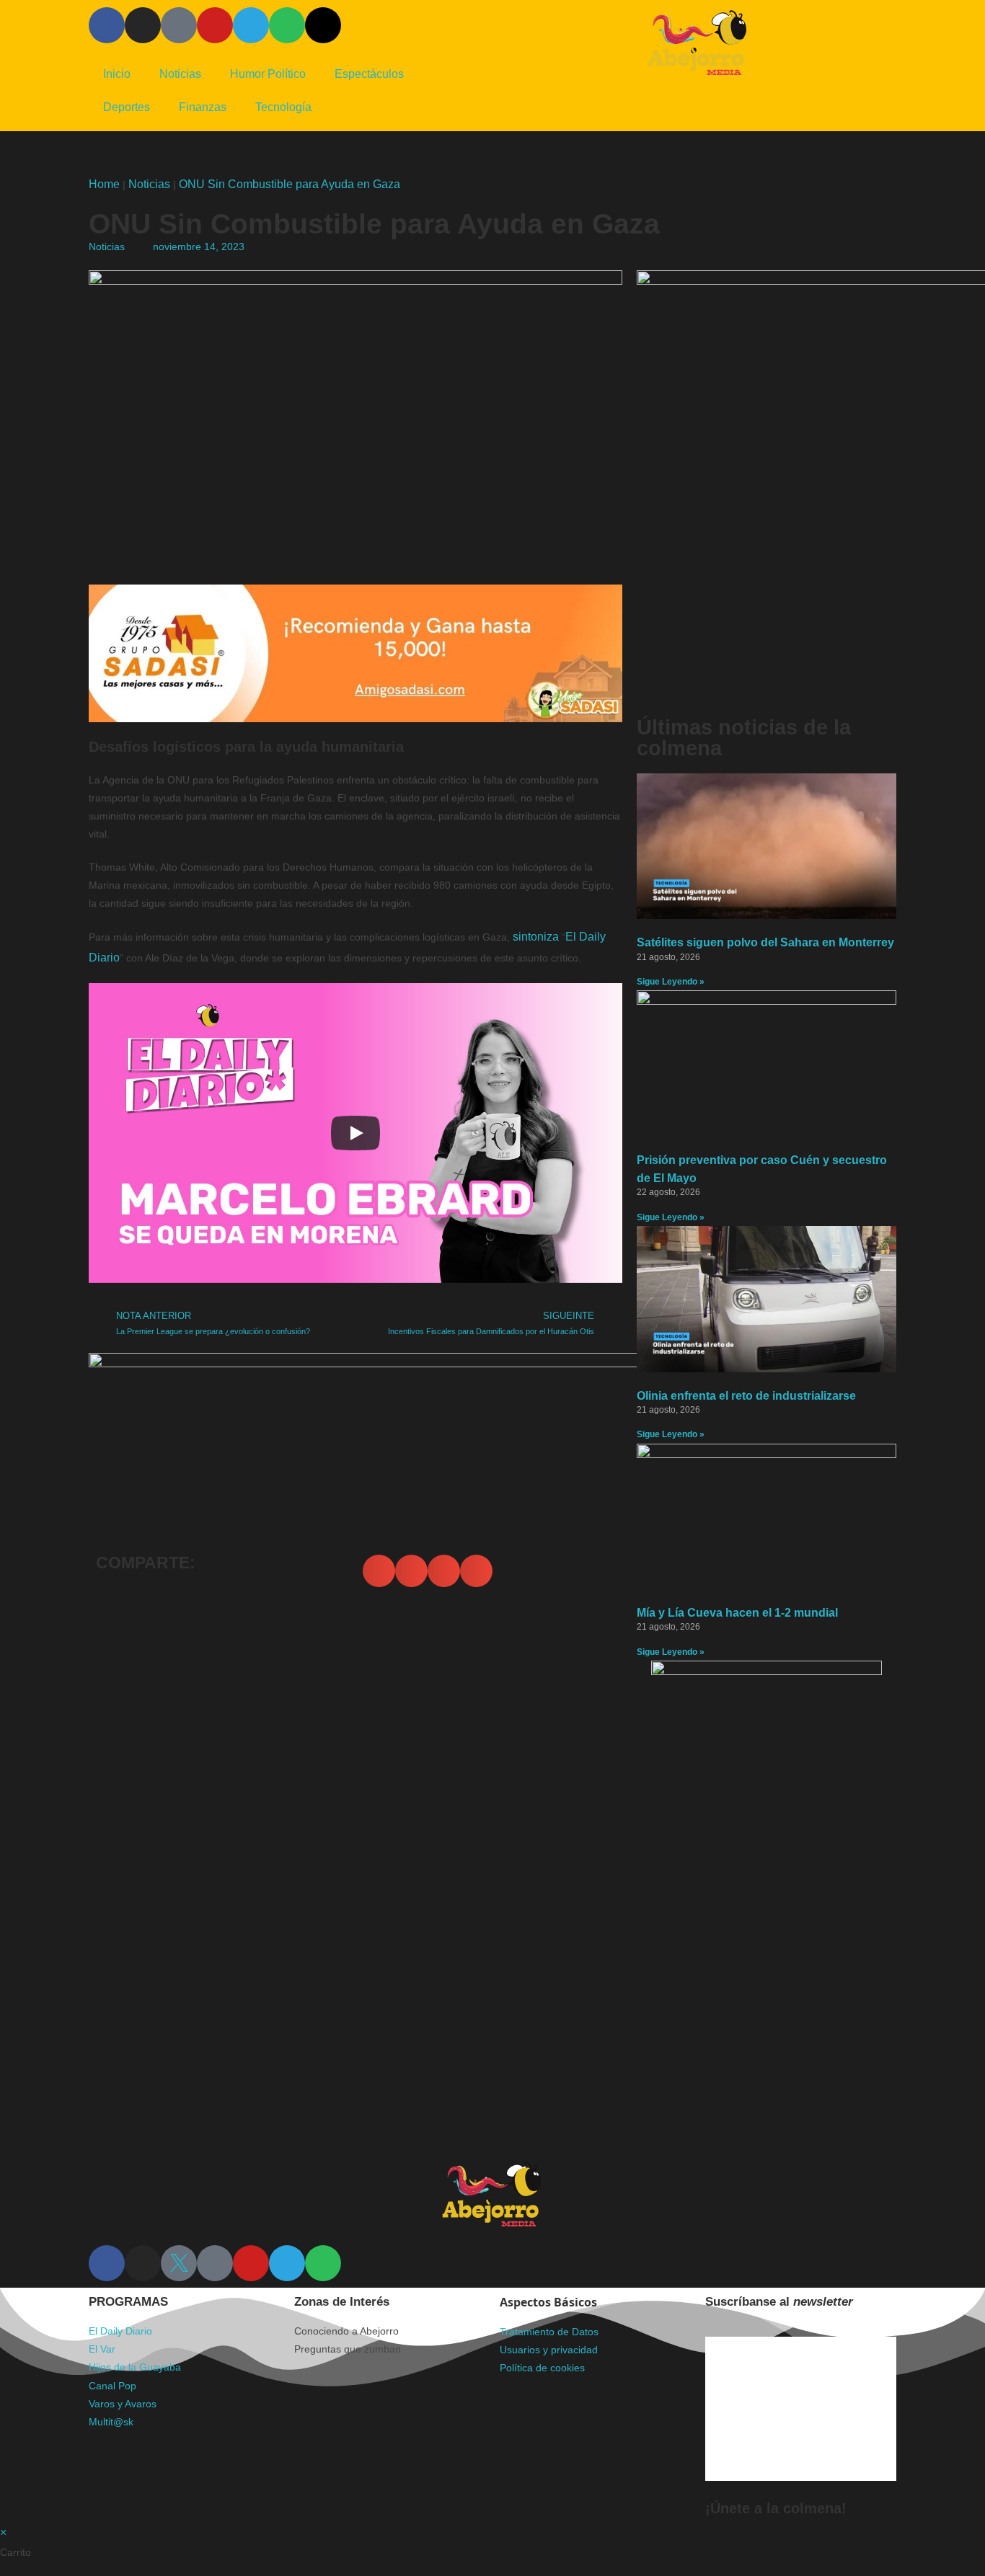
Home (104, 184)
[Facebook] (107, 25)
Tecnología (283, 107)
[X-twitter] (323, 25)
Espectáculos (369, 74)
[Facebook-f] (107, 2263)
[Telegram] (251, 25)
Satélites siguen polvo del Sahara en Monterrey (765, 942)
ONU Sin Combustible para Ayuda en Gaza (290, 184)
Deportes (127, 107)
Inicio (117, 74)
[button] (379, 1571)
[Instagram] (143, 25)
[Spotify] (287, 25)
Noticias (180, 74)
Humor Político (268, 74)
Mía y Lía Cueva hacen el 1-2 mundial (737, 1613)
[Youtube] (215, 25)
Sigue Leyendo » (671, 982)
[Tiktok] (179, 25)
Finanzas (203, 107)
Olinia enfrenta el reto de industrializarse (746, 1396)
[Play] (355, 1133)
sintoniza (537, 937)
